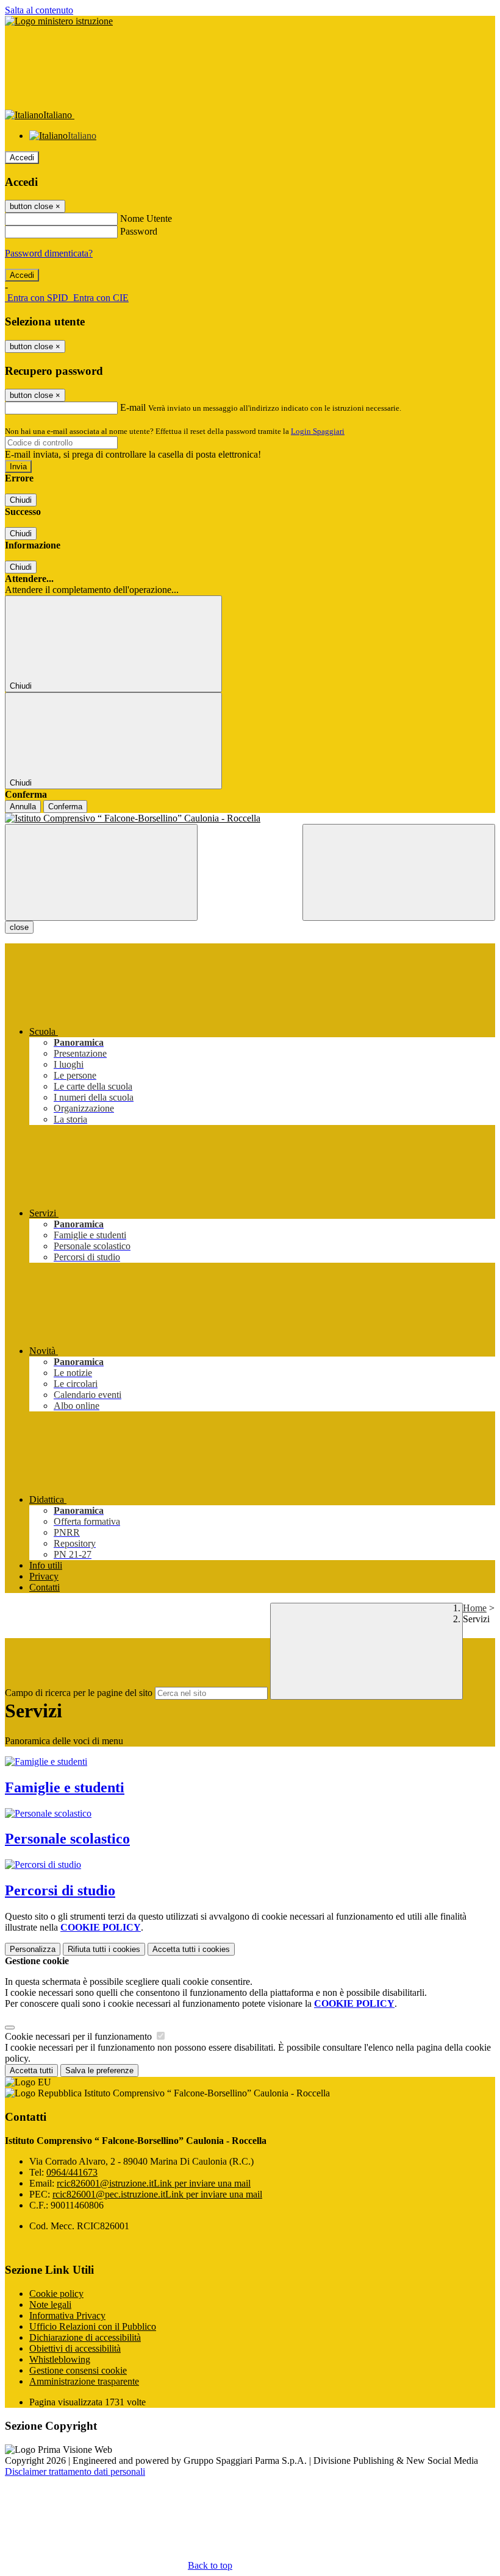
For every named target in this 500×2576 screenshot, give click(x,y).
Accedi (22, 158)
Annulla (23, 807)
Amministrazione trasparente (84, 2381)
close (19, 927)
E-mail (133, 407)
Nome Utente (146, 218)
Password (139, 231)
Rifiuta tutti (104, 1949)
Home (475, 1608)
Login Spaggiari (318, 431)
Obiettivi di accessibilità (75, 2348)
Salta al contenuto (39, 10)
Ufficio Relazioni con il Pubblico (93, 2326)
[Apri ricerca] (399, 872)
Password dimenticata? (49, 253)
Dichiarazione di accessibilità (85, 2337)
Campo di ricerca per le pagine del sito (79, 1693)
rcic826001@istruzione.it (154, 2183)
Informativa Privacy (67, 2315)
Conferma (65, 807)
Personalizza (33, 1949)
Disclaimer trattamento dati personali (75, 2471)
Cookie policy (56, 2294)
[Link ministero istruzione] (59, 21)
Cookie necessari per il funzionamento (80, 2036)
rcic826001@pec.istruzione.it (157, 2194)
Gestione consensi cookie (78, 2370)
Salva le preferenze (99, 2070)
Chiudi (21, 500)
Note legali (50, 2305)
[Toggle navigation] (101, 872)
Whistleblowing (60, 2359)
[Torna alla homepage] (250, 818)
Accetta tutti (191, 1949)
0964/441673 (72, 2172)
